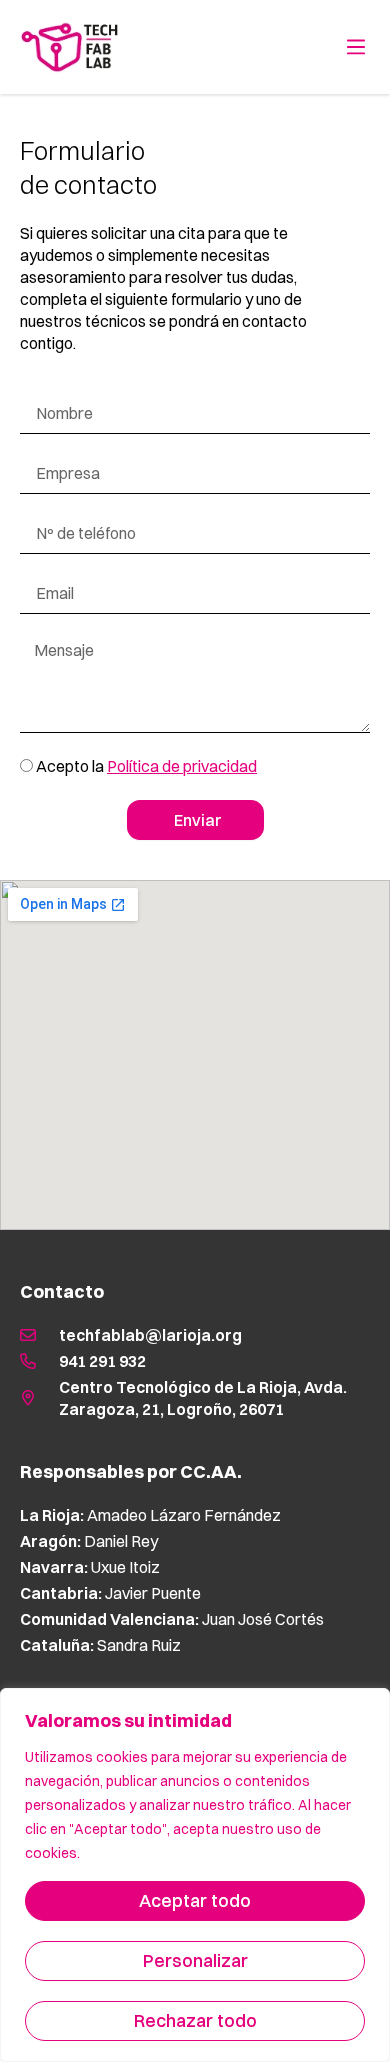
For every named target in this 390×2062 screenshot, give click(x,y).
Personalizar (195, 1960)
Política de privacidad (182, 766)
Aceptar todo (195, 1900)
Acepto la (146, 766)
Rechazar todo (195, 2020)
